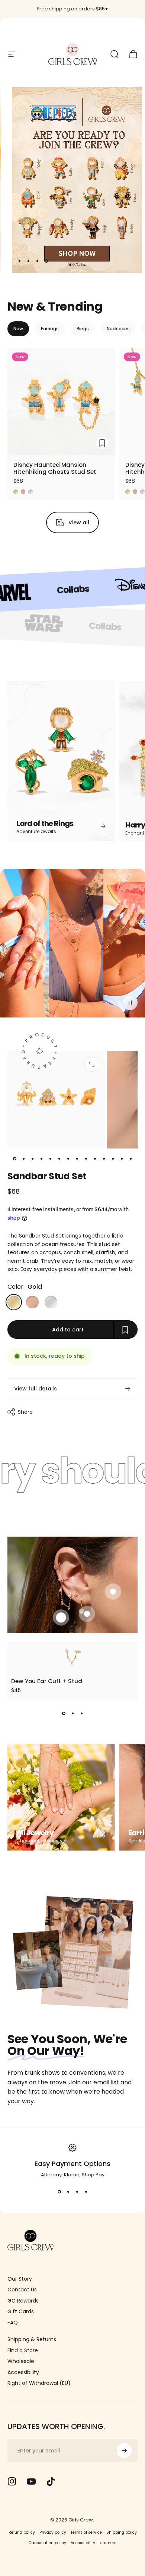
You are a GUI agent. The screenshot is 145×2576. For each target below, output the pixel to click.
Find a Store (23, 2351)
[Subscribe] (124, 2451)
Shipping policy (122, 2532)
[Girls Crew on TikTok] (51, 2481)
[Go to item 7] (68, 1159)
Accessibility (23, 2373)
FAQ (13, 2323)
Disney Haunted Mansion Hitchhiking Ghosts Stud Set (55, 468)
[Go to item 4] (41, 1159)
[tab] (18, 329)
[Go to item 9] (86, 1159)
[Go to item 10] (95, 1159)
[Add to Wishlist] (102, 443)
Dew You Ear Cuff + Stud (47, 1681)
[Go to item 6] (59, 1159)
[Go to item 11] (104, 1159)
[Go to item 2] (23, 1159)
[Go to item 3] (32, 1159)
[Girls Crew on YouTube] (31, 2481)
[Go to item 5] (50, 1159)
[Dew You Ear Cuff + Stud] (72, 1657)
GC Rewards (23, 2301)
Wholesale (21, 2362)
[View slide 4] (86, 2192)
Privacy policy (53, 2532)
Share (25, 1412)
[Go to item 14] (130, 1159)
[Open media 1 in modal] (92, 1064)
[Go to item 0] (14, 1159)
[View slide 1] (64, 1714)
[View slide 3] (81, 1714)
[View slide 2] (72, 1714)
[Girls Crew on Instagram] (12, 2481)
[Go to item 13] (122, 1159)
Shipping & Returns (32, 2340)
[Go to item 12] (113, 1159)
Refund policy (22, 2532)
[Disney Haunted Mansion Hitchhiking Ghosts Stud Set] (61, 402)
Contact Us (22, 2290)
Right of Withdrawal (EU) (39, 2383)
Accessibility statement (94, 2543)
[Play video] (72, 946)
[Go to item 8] (77, 1159)
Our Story (20, 2279)
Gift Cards (21, 2312)
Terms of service (86, 2532)
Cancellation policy (47, 2543)
